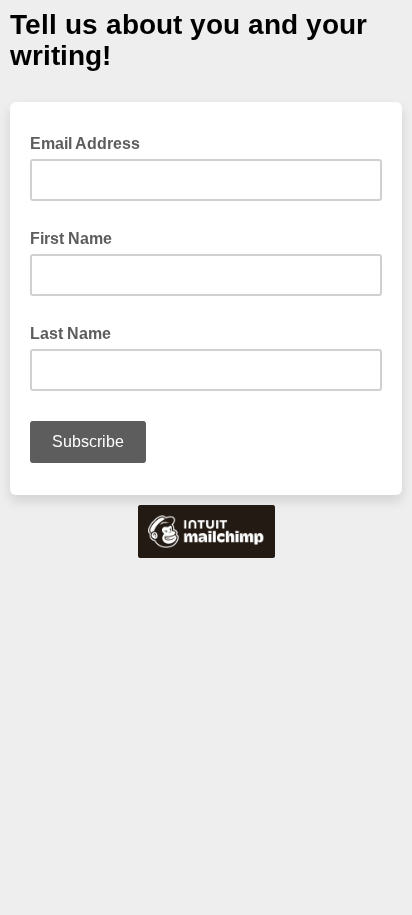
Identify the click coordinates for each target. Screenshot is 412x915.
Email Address (91, 142)
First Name (71, 238)
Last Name (70, 333)
